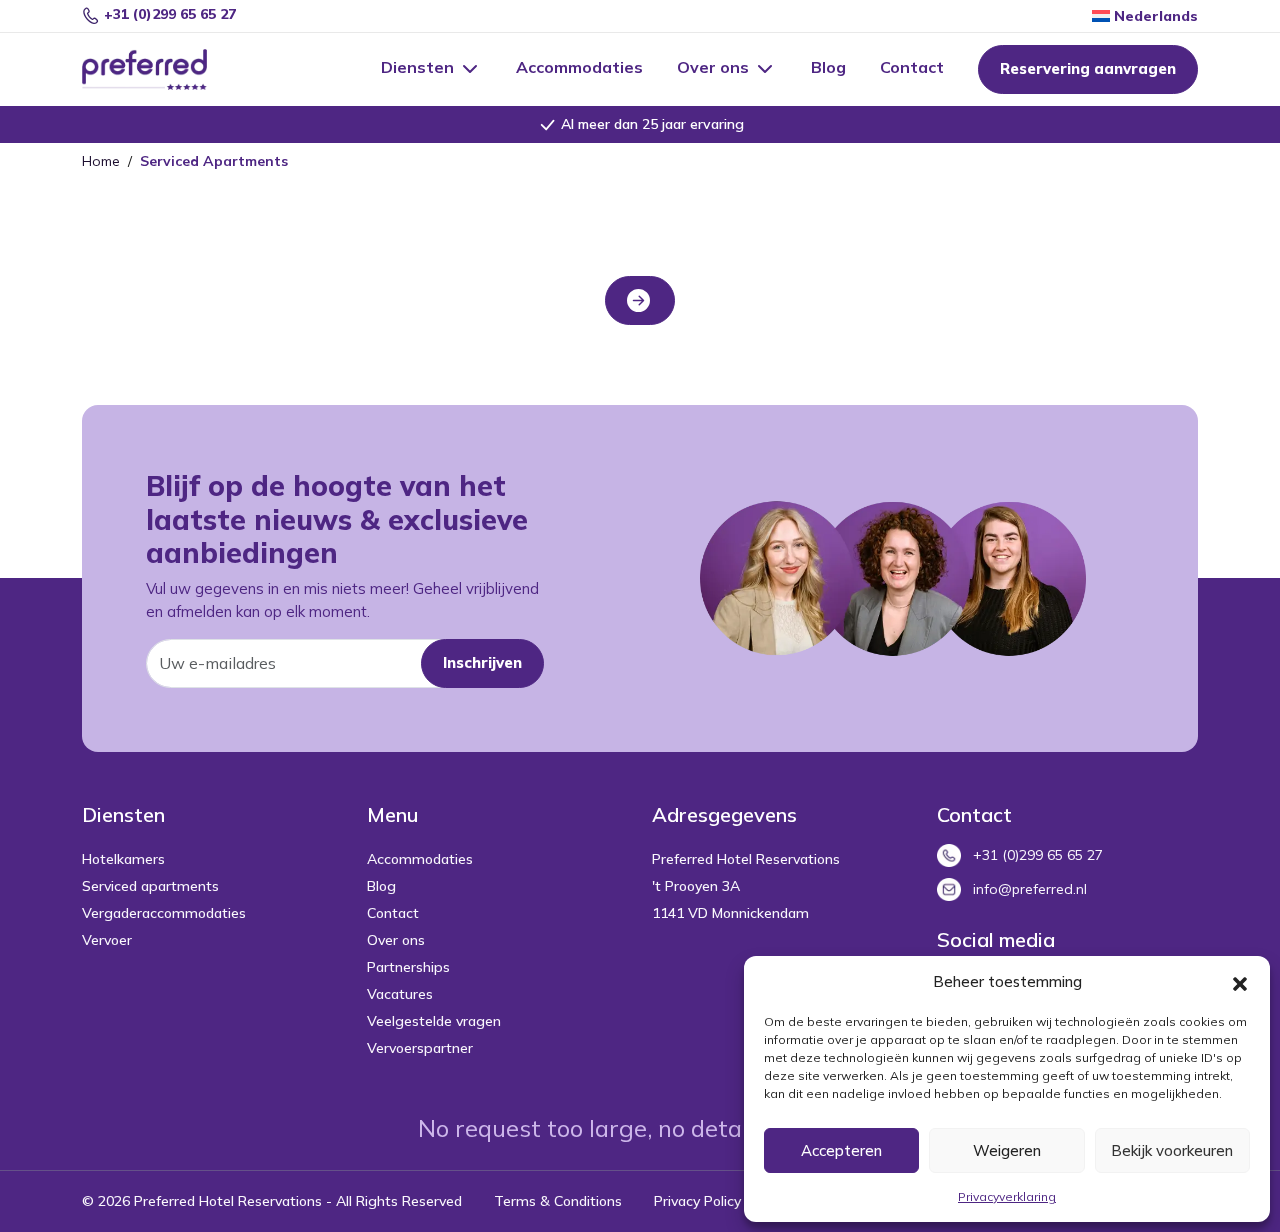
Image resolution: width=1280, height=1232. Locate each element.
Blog (828, 67)
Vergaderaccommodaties (164, 913)
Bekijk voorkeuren (1172, 1150)
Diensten (419, 67)
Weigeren (1007, 1150)
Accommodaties (579, 67)
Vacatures (400, 994)
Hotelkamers (123, 859)
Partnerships (408, 967)
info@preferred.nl (1030, 889)
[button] (1240, 982)
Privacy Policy (697, 1201)
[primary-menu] (165, 69)
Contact (912, 67)
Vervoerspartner (420, 1048)
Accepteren (841, 1150)
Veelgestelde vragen (434, 1021)
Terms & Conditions (558, 1201)
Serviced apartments (150, 886)
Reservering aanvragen (1088, 68)
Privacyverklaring (1007, 1196)
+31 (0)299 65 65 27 (168, 14)
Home (101, 161)
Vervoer (107, 940)
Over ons (715, 67)
